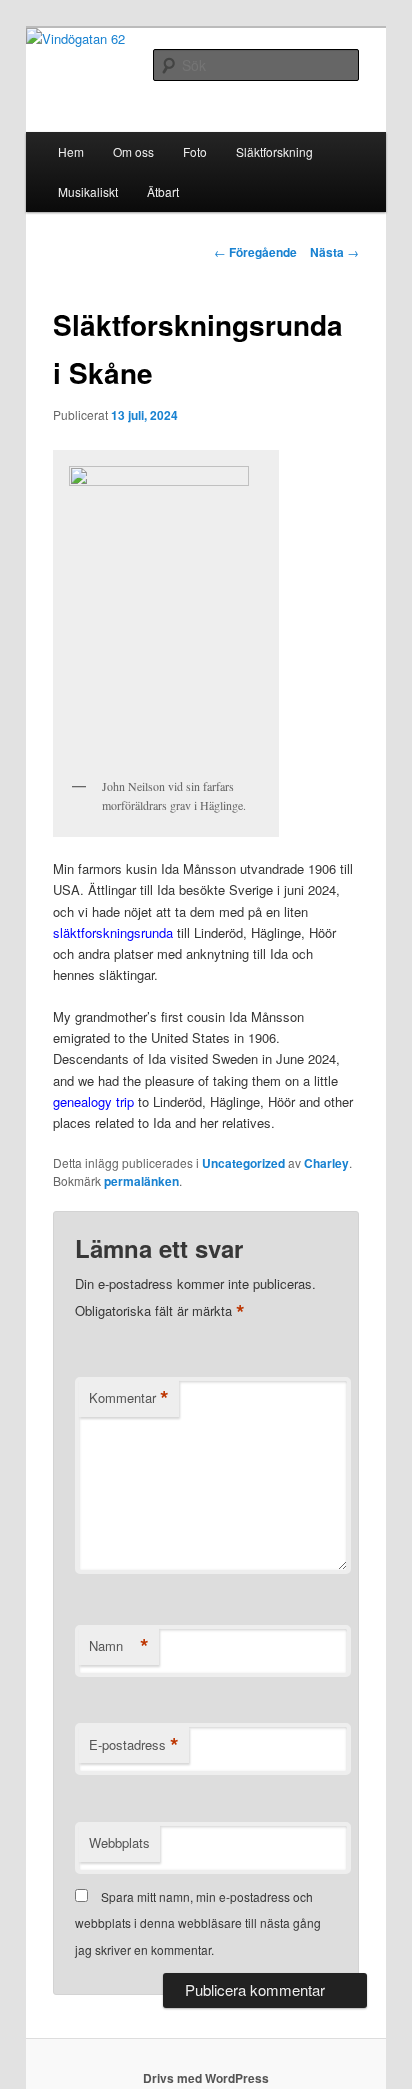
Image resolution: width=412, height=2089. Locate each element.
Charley (326, 1163)
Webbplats (119, 1842)
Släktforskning (274, 151)
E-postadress (134, 1745)
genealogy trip (93, 1101)
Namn (119, 1646)
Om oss (133, 151)
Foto (195, 151)
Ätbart (163, 191)
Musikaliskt (88, 191)
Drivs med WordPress (206, 2078)
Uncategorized (243, 1163)
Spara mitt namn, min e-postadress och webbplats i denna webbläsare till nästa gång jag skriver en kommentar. (198, 1923)
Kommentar (129, 1398)
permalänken (141, 1181)
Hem (71, 151)
